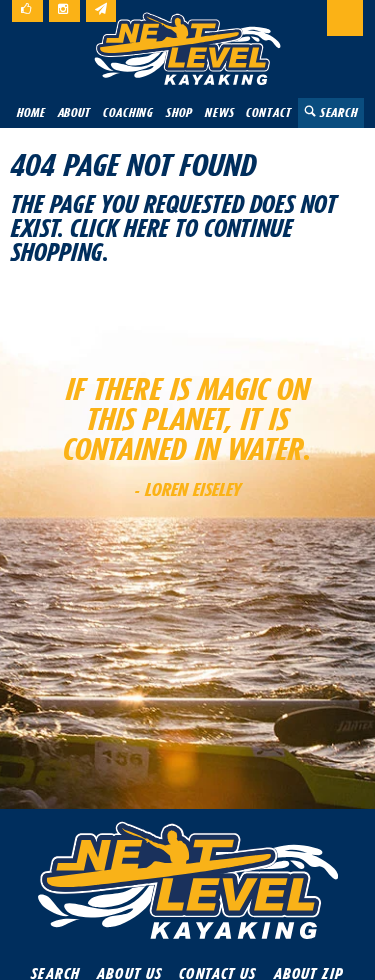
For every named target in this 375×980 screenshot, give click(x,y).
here (146, 228)
